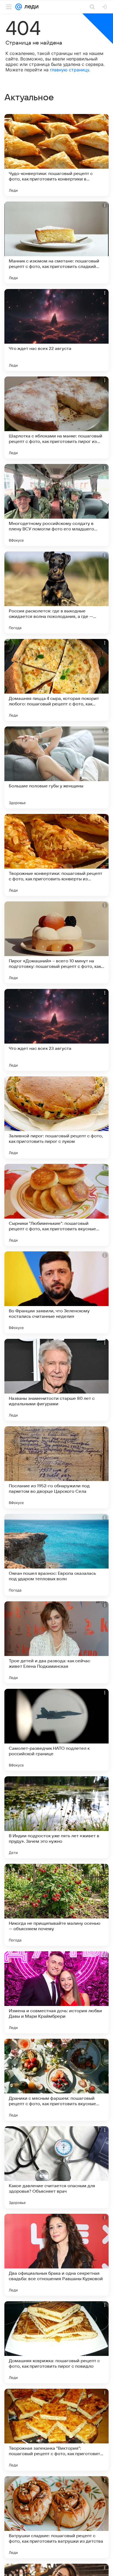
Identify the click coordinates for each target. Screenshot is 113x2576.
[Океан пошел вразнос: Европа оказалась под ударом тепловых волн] (56, 1555)
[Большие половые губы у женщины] (56, 767)
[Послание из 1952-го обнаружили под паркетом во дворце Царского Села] (56, 1467)
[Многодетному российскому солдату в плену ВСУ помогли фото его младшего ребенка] (56, 505)
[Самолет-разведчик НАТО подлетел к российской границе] (56, 1730)
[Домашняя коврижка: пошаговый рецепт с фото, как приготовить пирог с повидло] (56, 2342)
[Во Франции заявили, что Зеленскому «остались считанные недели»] (56, 1292)
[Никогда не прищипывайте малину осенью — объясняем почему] (56, 1905)
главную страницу (70, 70)
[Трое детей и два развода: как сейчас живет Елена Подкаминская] (56, 1642)
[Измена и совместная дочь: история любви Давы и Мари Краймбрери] (56, 1992)
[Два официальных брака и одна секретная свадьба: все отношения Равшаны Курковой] (56, 2255)
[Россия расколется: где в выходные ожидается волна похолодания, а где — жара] (56, 592)
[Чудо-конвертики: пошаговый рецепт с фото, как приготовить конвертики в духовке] (56, 155)
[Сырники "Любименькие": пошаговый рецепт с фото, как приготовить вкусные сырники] (56, 1205)
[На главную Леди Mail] (30, 7)
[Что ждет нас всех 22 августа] (56, 330)
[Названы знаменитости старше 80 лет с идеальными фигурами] (56, 1380)
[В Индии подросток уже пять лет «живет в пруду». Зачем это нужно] (56, 1817)
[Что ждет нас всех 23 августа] (56, 1030)
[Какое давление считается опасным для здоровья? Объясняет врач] (56, 2167)
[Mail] (19, 7)
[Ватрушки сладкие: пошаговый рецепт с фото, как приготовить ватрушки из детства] (56, 2517)
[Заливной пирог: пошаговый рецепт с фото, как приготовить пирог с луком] (56, 1117)
